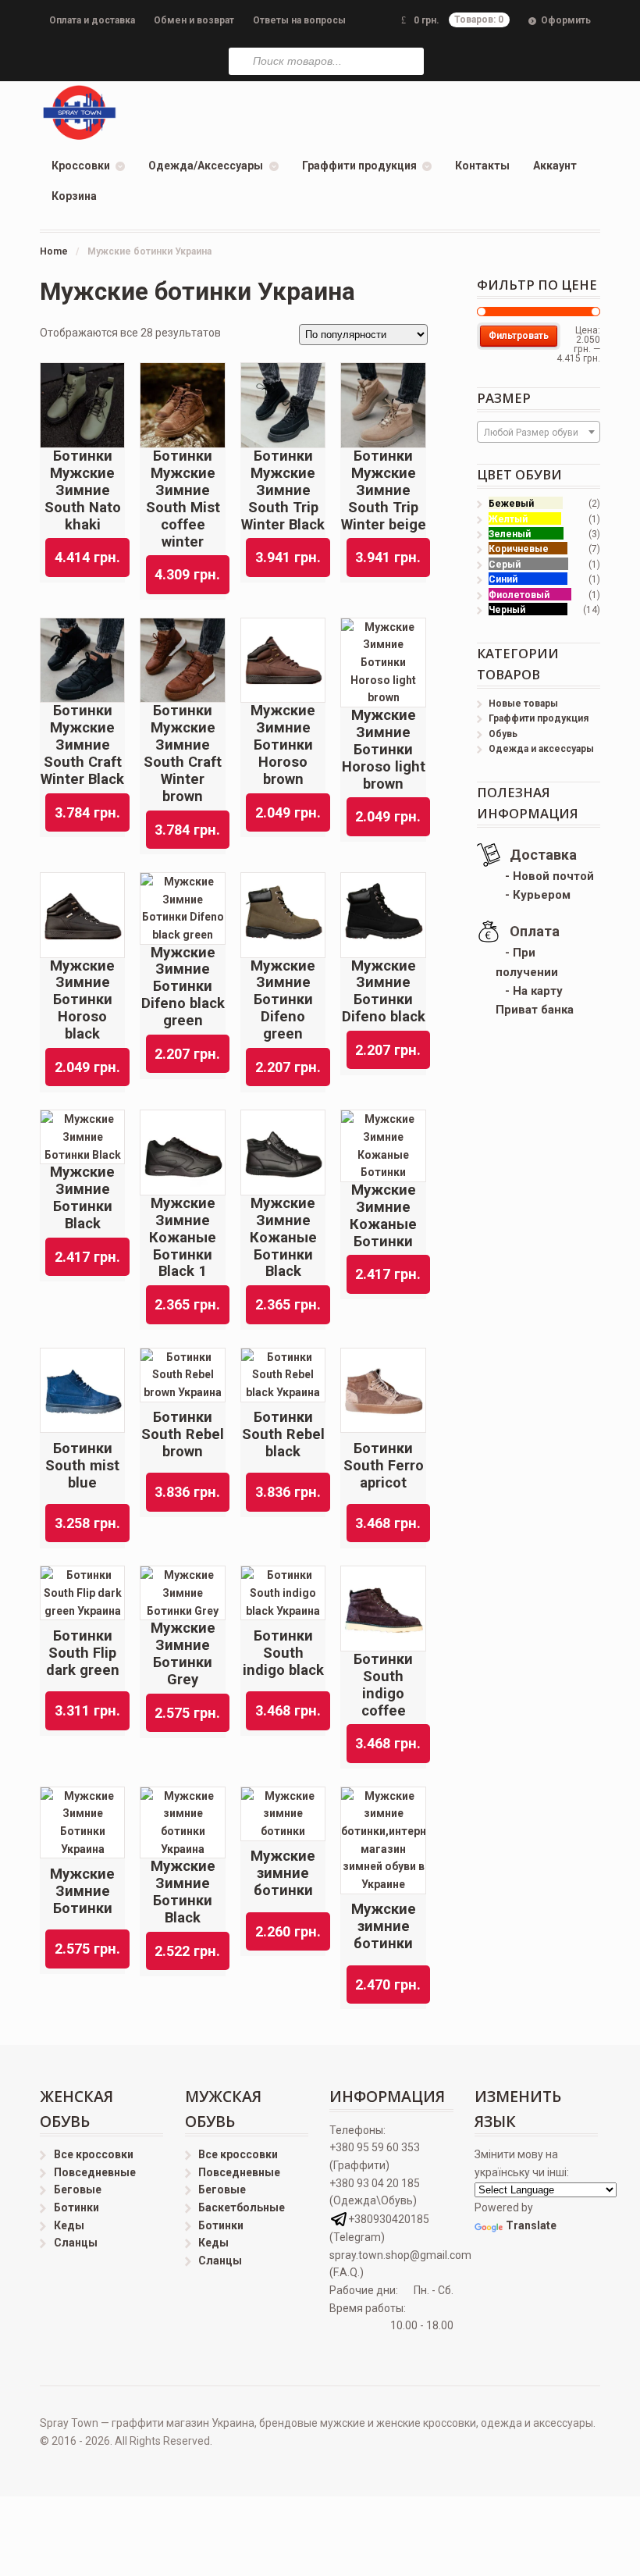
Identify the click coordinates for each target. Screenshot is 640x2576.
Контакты (482, 166)
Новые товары (523, 704)
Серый (505, 565)
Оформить (566, 20)
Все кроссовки (94, 2154)
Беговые (78, 2189)
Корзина (74, 196)
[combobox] (539, 432)
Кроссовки (81, 166)
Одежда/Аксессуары (206, 166)
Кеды (69, 2225)
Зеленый (510, 534)
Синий (503, 579)
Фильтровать (519, 336)
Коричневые (519, 549)
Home (54, 251)
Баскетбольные (242, 2207)
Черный (507, 610)
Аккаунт (555, 166)
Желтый (508, 519)
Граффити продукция (359, 166)
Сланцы (76, 2243)
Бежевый (511, 504)
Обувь (503, 734)
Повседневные (95, 2172)
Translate (531, 2225)
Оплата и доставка (92, 20)
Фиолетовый (519, 595)
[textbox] (539, 433)
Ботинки (76, 2207)
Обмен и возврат (194, 20)
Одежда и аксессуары (541, 749)
